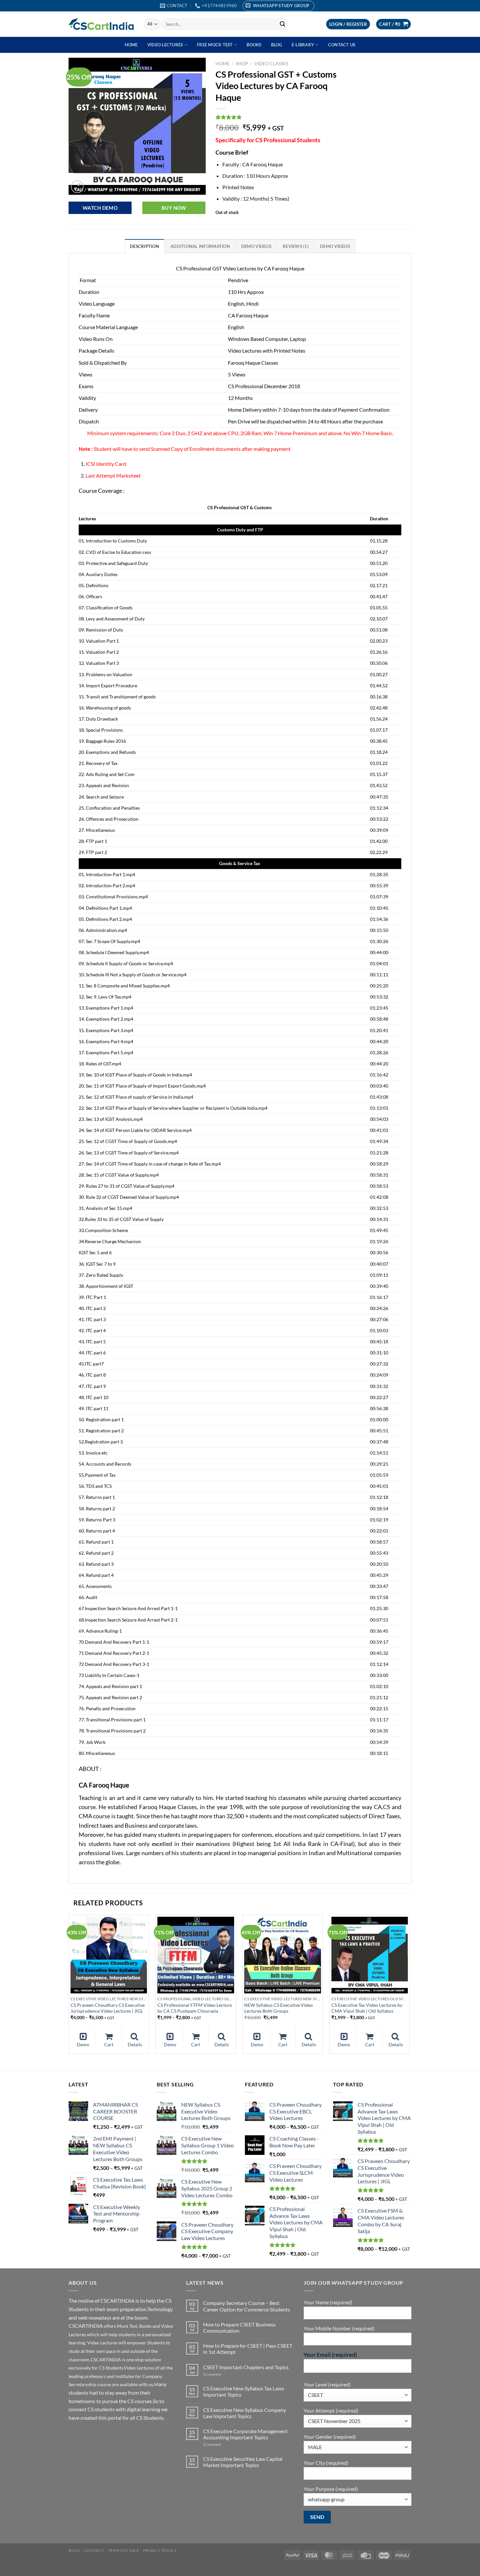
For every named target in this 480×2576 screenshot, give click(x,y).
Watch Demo (100, 208)
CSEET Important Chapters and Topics (246, 2367)
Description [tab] (144, 246)
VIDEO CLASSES (271, 64)
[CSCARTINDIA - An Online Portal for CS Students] (101, 24)
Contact (94, 2550)
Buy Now (174, 208)
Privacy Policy (160, 2550)
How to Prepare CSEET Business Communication (239, 2327)
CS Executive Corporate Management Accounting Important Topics (245, 2434)
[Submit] (282, 24)
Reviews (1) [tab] (296, 246)
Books (254, 45)
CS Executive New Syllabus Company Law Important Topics (245, 2413)
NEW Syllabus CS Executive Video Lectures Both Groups (279, 2008)
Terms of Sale (124, 2550)
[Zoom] (77, 187)
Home (131, 45)
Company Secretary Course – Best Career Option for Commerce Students (247, 2306)
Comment (212, 2374)
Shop (242, 64)
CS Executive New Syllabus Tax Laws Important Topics (244, 2391)
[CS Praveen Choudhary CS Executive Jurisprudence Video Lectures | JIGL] (109, 1955)
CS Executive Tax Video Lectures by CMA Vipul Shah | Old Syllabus (367, 2008)
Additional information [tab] (200, 246)
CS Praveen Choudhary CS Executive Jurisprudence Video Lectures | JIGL (108, 2008)
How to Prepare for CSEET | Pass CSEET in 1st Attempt (248, 2349)
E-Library (303, 45)
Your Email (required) (330, 2355)
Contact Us (342, 45)
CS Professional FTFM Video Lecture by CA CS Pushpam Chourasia (195, 2008)
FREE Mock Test (215, 45)
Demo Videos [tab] (256, 246)
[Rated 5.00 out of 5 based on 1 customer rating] (284, 117)
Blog (277, 45)
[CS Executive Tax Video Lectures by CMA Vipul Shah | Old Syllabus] (370, 1955)
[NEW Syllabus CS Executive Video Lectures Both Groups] (283, 1955)
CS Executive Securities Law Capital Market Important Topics (243, 2462)
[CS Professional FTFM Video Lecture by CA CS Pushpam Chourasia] (196, 1955)
